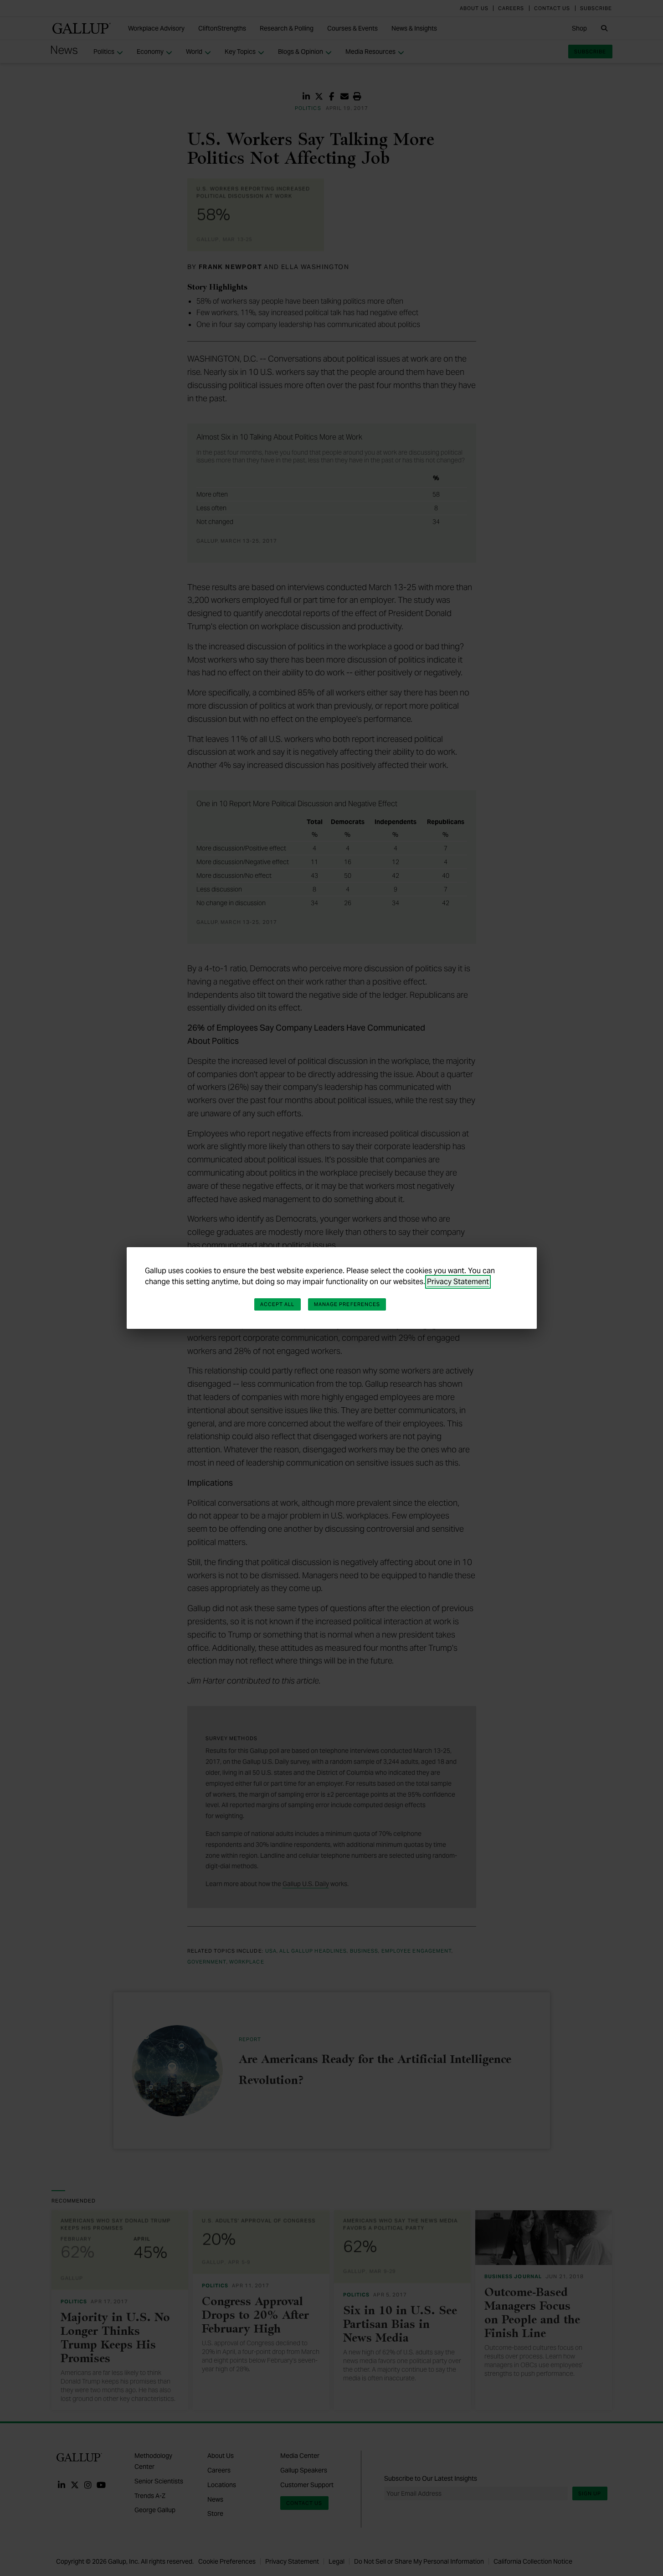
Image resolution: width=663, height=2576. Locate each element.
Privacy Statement (458, 1282)
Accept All (278, 1304)
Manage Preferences (347, 1304)
